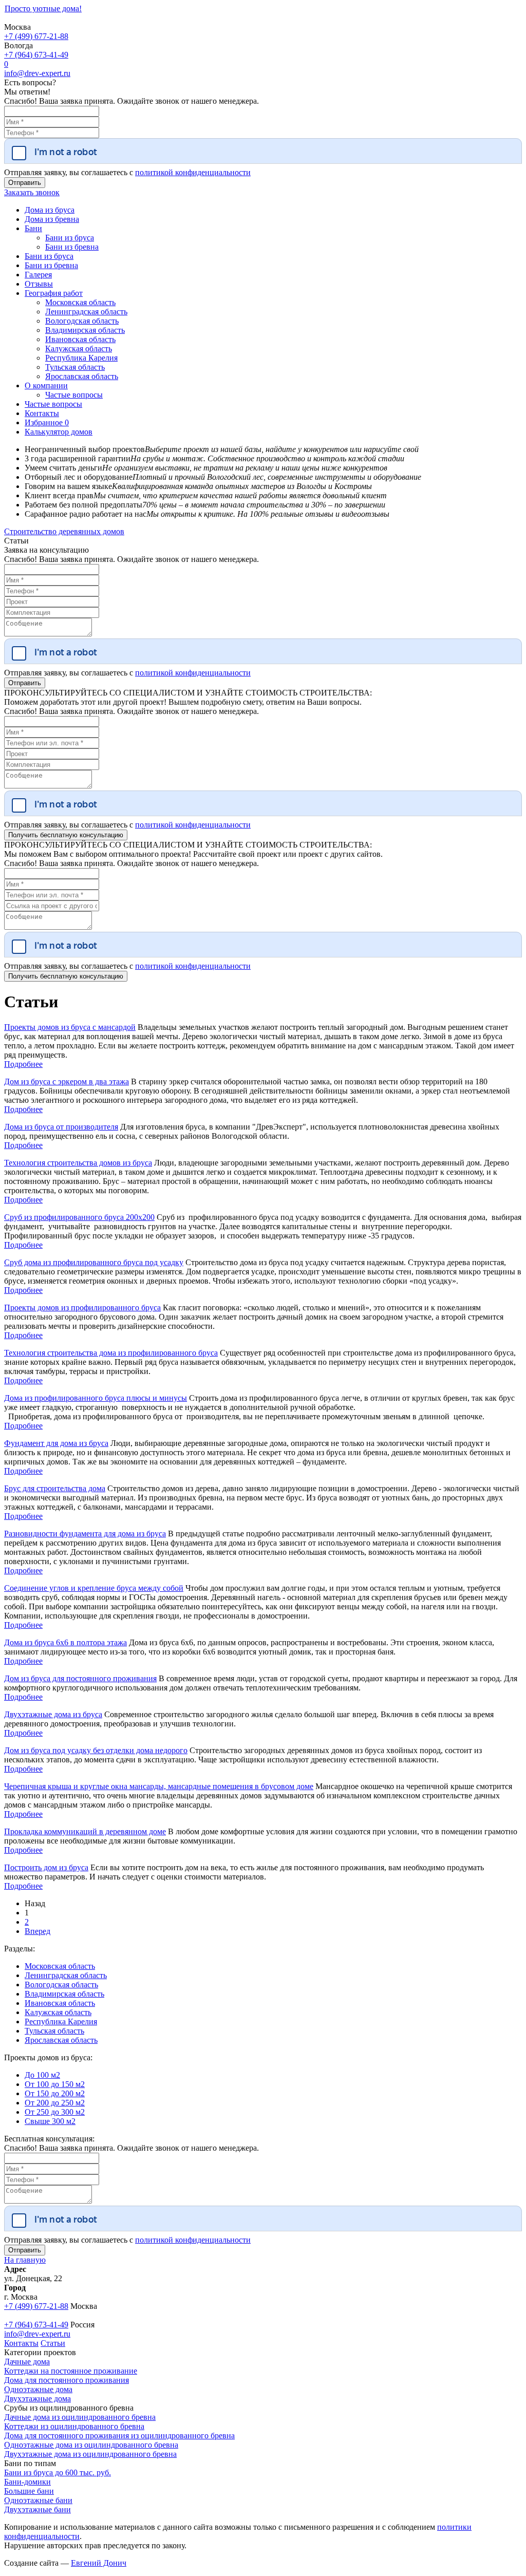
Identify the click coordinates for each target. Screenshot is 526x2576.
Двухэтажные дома (37, 2399)
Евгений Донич (99, 2563)
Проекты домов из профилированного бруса (82, 1308)
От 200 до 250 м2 (55, 2103)
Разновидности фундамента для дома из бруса (85, 1534)
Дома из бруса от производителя (61, 1127)
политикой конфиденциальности (193, 172)
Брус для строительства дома (55, 1488)
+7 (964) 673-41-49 (36, 55)
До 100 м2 (42, 2075)
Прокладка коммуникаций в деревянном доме (85, 1831)
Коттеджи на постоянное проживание (71, 2371)
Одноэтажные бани (38, 2500)
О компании (46, 386)
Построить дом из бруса (46, 1867)
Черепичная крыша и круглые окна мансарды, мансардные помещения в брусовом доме (159, 1786)
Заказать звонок (32, 192)
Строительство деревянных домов (64, 531)
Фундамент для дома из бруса (56, 1443)
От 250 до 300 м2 (55, 2112)
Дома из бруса (50, 210)
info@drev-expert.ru (37, 73)
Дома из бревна (52, 219)
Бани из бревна (72, 247)
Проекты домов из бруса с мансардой (70, 1027)
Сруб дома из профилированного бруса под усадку (94, 1262)
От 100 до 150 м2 (55, 2084)
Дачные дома (27, 2362)
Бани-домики (27, 2482)
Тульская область (75, 367)
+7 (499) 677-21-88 (36, 36)
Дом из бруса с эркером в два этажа (67, 1082)
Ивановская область (80, 339)
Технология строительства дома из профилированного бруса (111, 1353)
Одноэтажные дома (38, 2389)
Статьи (53, 2343)
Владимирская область (85, 330)
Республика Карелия (81, 358)
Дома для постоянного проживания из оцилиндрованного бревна (119, 2436)
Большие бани (29, 2491)
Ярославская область (82, 376)
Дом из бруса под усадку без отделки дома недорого (96, 1750)
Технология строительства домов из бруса (78, 1163)
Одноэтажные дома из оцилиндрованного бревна (91, 2445)
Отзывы (39, 284)
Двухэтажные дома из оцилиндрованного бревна (90, 2454)
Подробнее (23, 1064)
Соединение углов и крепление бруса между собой (94, 1588)
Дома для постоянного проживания (67, 2380)
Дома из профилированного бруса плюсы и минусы (96, 1398)
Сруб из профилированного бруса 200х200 (79, 1217)
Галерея (38, 275)
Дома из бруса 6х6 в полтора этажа (65, 1642)
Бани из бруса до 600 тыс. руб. (58, 2472)
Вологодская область (82, 321)
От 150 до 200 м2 (55, 2093)
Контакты (42, 413)
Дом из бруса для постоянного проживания (80, 1678)
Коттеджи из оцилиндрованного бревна (74, 2426)
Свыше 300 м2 (50, 2121)
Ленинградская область (86, 312)
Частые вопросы (74, 395)
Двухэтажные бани (37, 2509)
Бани (33, 228)
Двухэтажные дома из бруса (53, 1714)
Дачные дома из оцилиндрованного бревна (80, 2417)
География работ (54, 293)
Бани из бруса (70, 238)
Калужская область (79, 349)
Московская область (80, 302)
